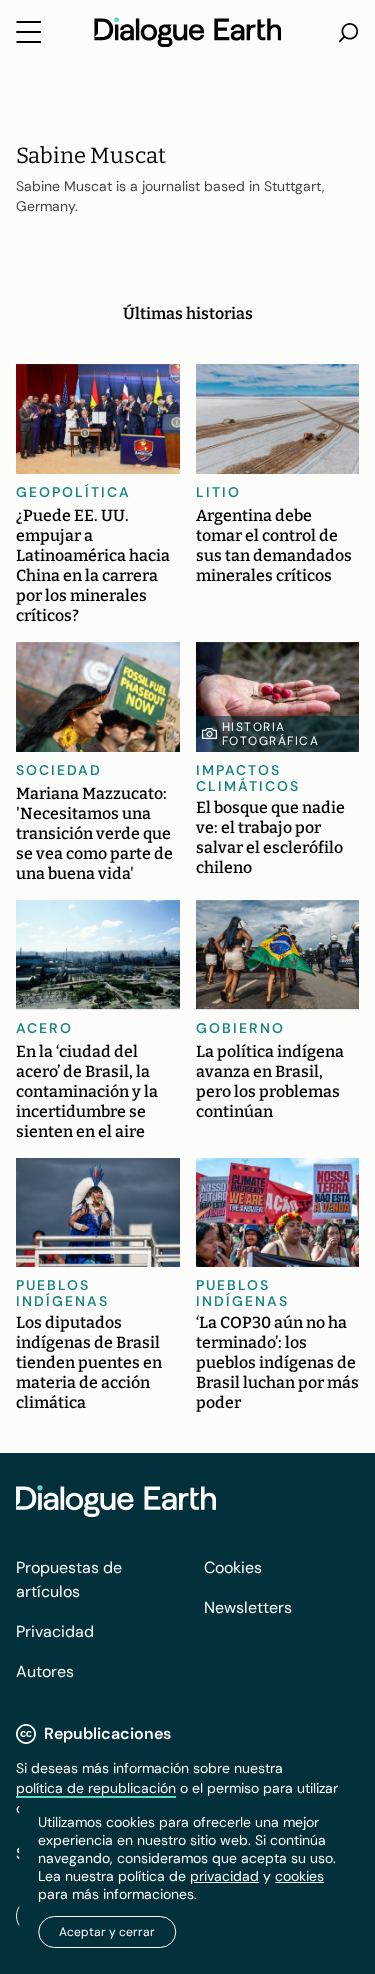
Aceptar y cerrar (107, 1932)
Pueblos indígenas (62, 1293)
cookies (299, 1876)
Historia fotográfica (271, 734)
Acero (44, 1028)
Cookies (233, 1567)
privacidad (224, 1876)
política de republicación (96, 1788)
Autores (45, 1671)
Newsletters (248, 1607)
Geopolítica (73, 492)
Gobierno (240, 1028)
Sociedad (59, 770)
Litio (218, 492)
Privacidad (55, 1631)
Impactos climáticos (248, 778)
